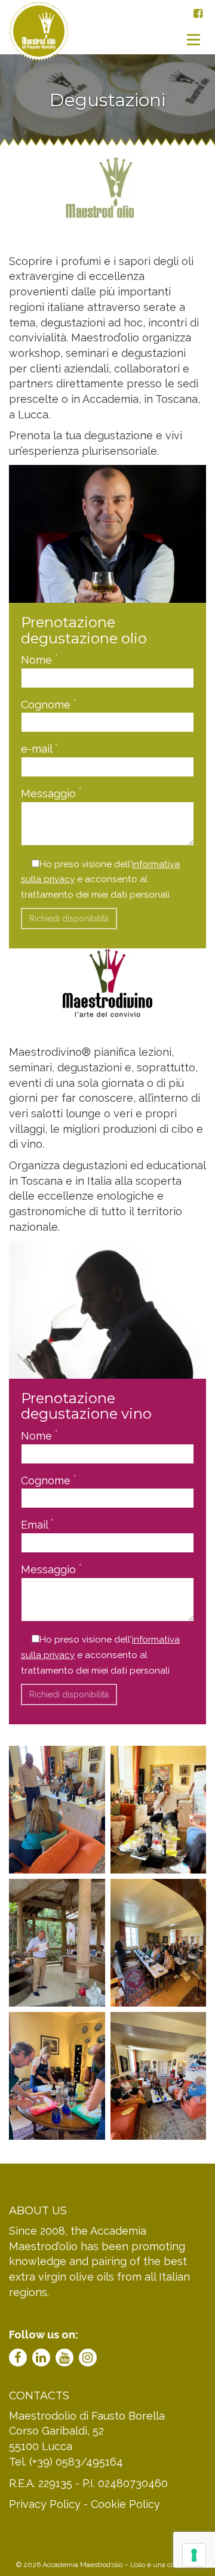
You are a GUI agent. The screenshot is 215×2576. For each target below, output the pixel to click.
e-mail (39, 748)
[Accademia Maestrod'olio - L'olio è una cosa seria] (39, 39)
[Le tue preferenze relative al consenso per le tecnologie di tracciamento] (194, 2555)
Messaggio (51, 793)
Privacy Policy (45, 2504)
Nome (39, 659)
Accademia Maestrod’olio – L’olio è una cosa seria (121, 2565)
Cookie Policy (125, 2504)
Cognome (48, 704)
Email (37, 1524)
